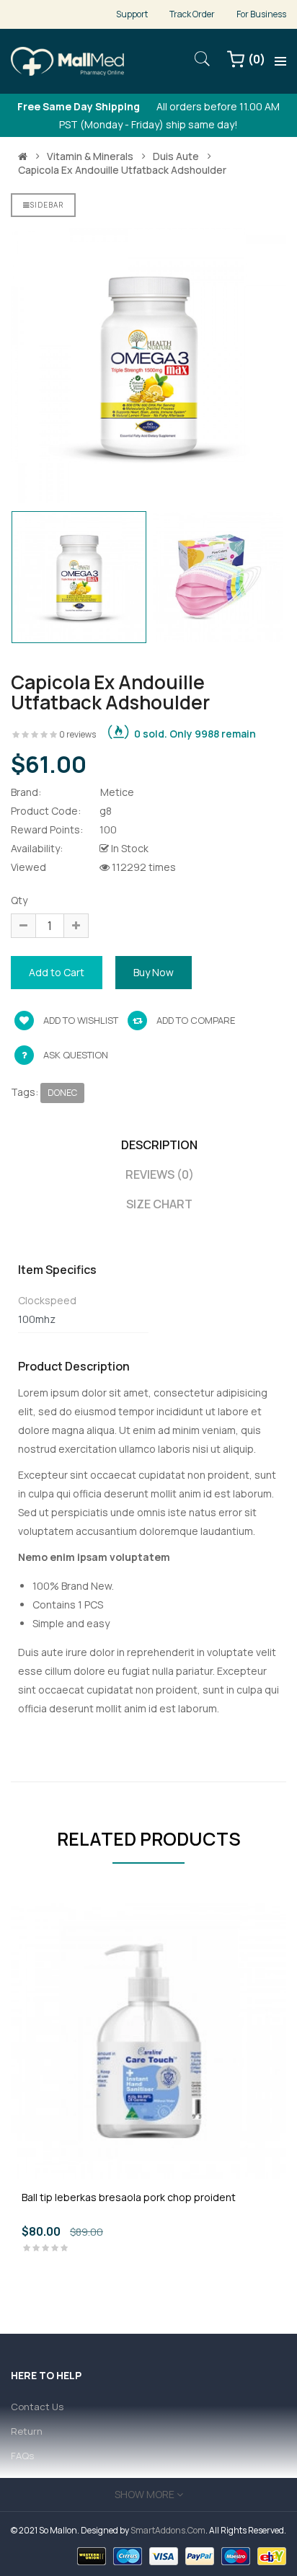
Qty (19, 900)
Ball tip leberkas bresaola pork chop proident (129, 2197)
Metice (117, 792)
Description (159, 1145)
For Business (261, 14)
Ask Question (76, 1055)
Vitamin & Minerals (90, 156)
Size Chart (159, 1204)
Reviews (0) (160, 1174)
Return (27, 2431)
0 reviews (77, 734)
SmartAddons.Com (168, 2530)
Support (132, 14)
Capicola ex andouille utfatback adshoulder (122, 170)
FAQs (22, 2456)
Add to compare (195, 1020)
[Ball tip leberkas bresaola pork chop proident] (148, 2040)
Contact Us (37, 2407)
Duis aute (176, 156)
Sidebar (47, 205)
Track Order (192, 14)
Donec (62, 1093)
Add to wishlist (80, 1020)
